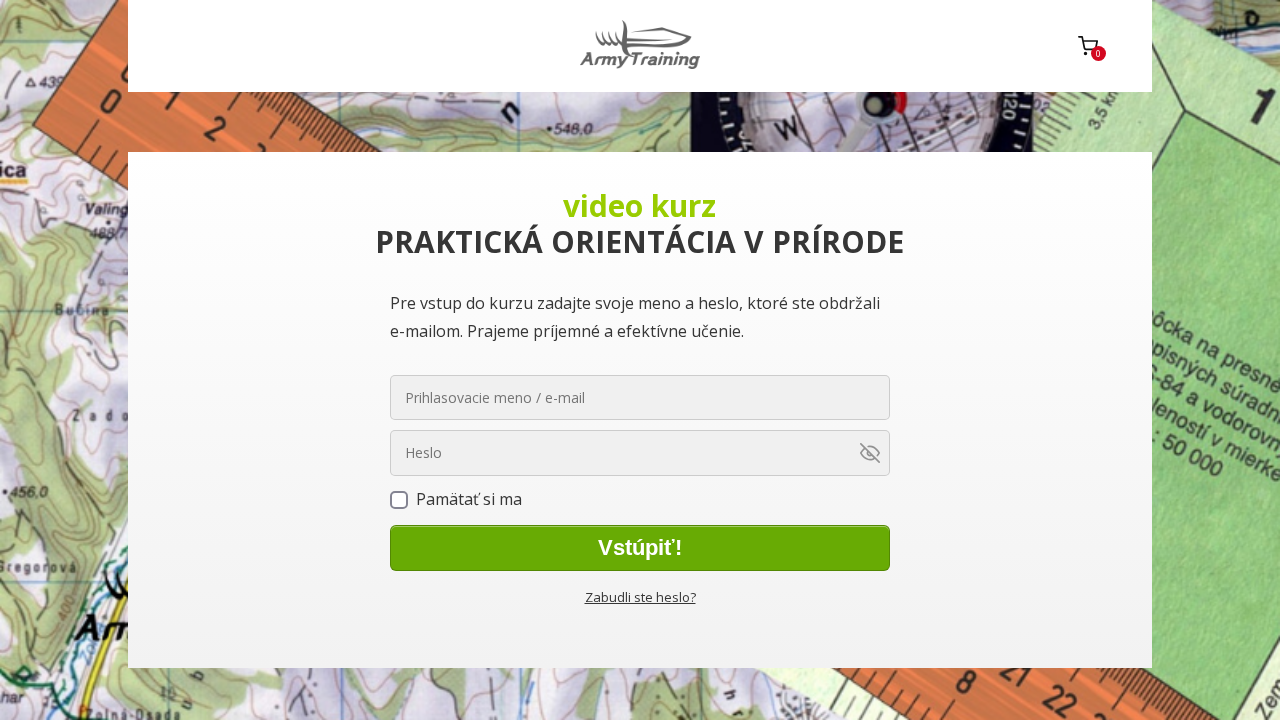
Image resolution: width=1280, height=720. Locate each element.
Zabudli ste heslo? (640, 597)
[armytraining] (640, 46)
